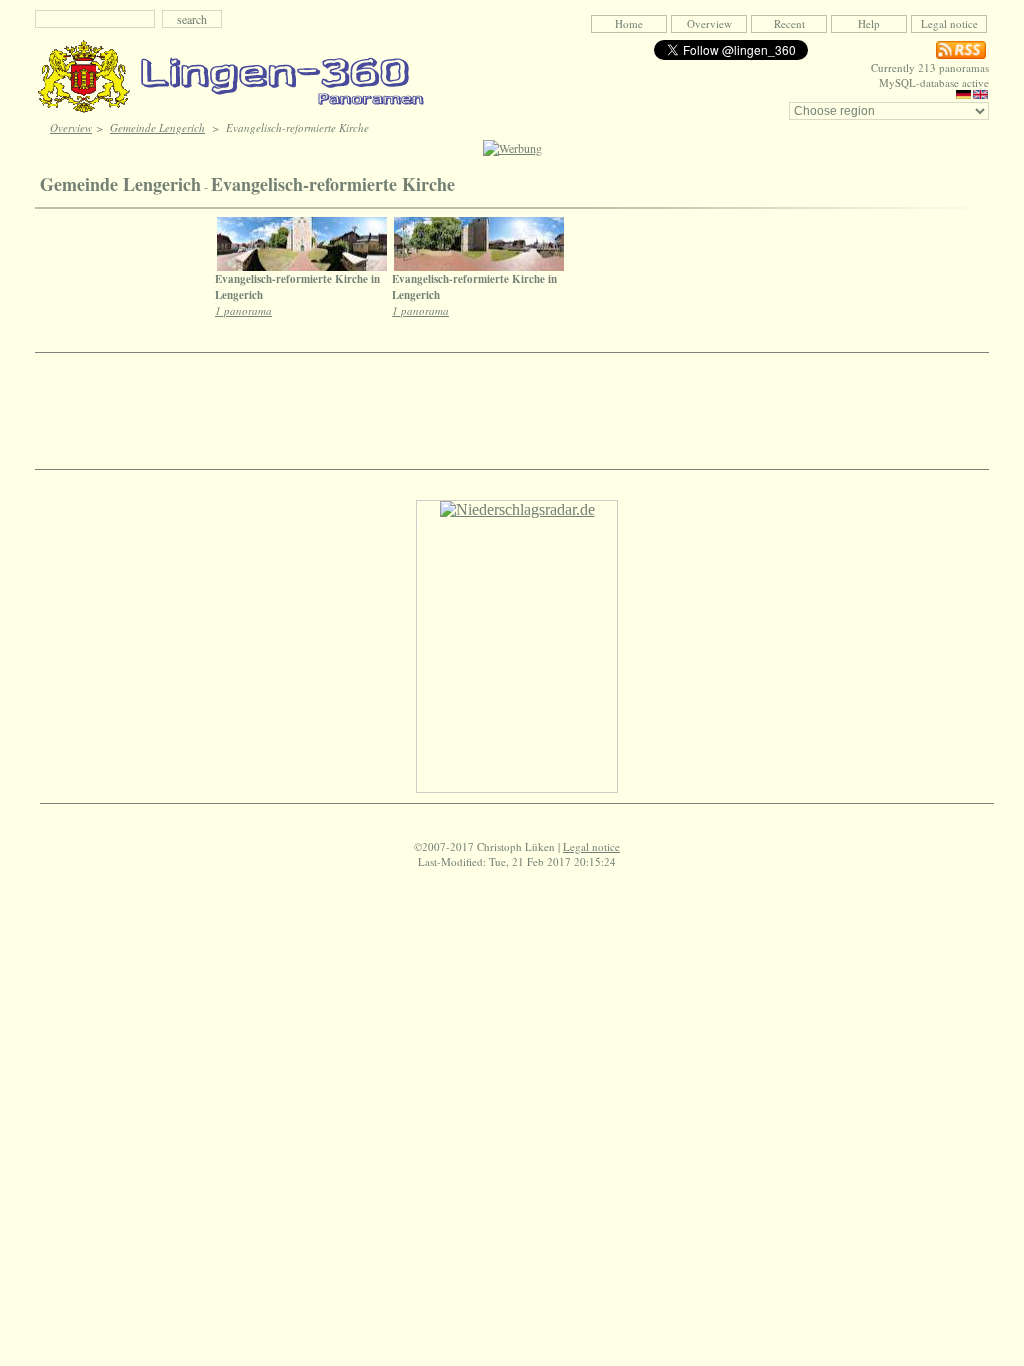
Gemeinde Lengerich (157, 127)
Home (629, 23)
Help (869, 23)
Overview (709, 23)
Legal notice (949, 23)
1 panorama (243, 310)
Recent (789, 23)
